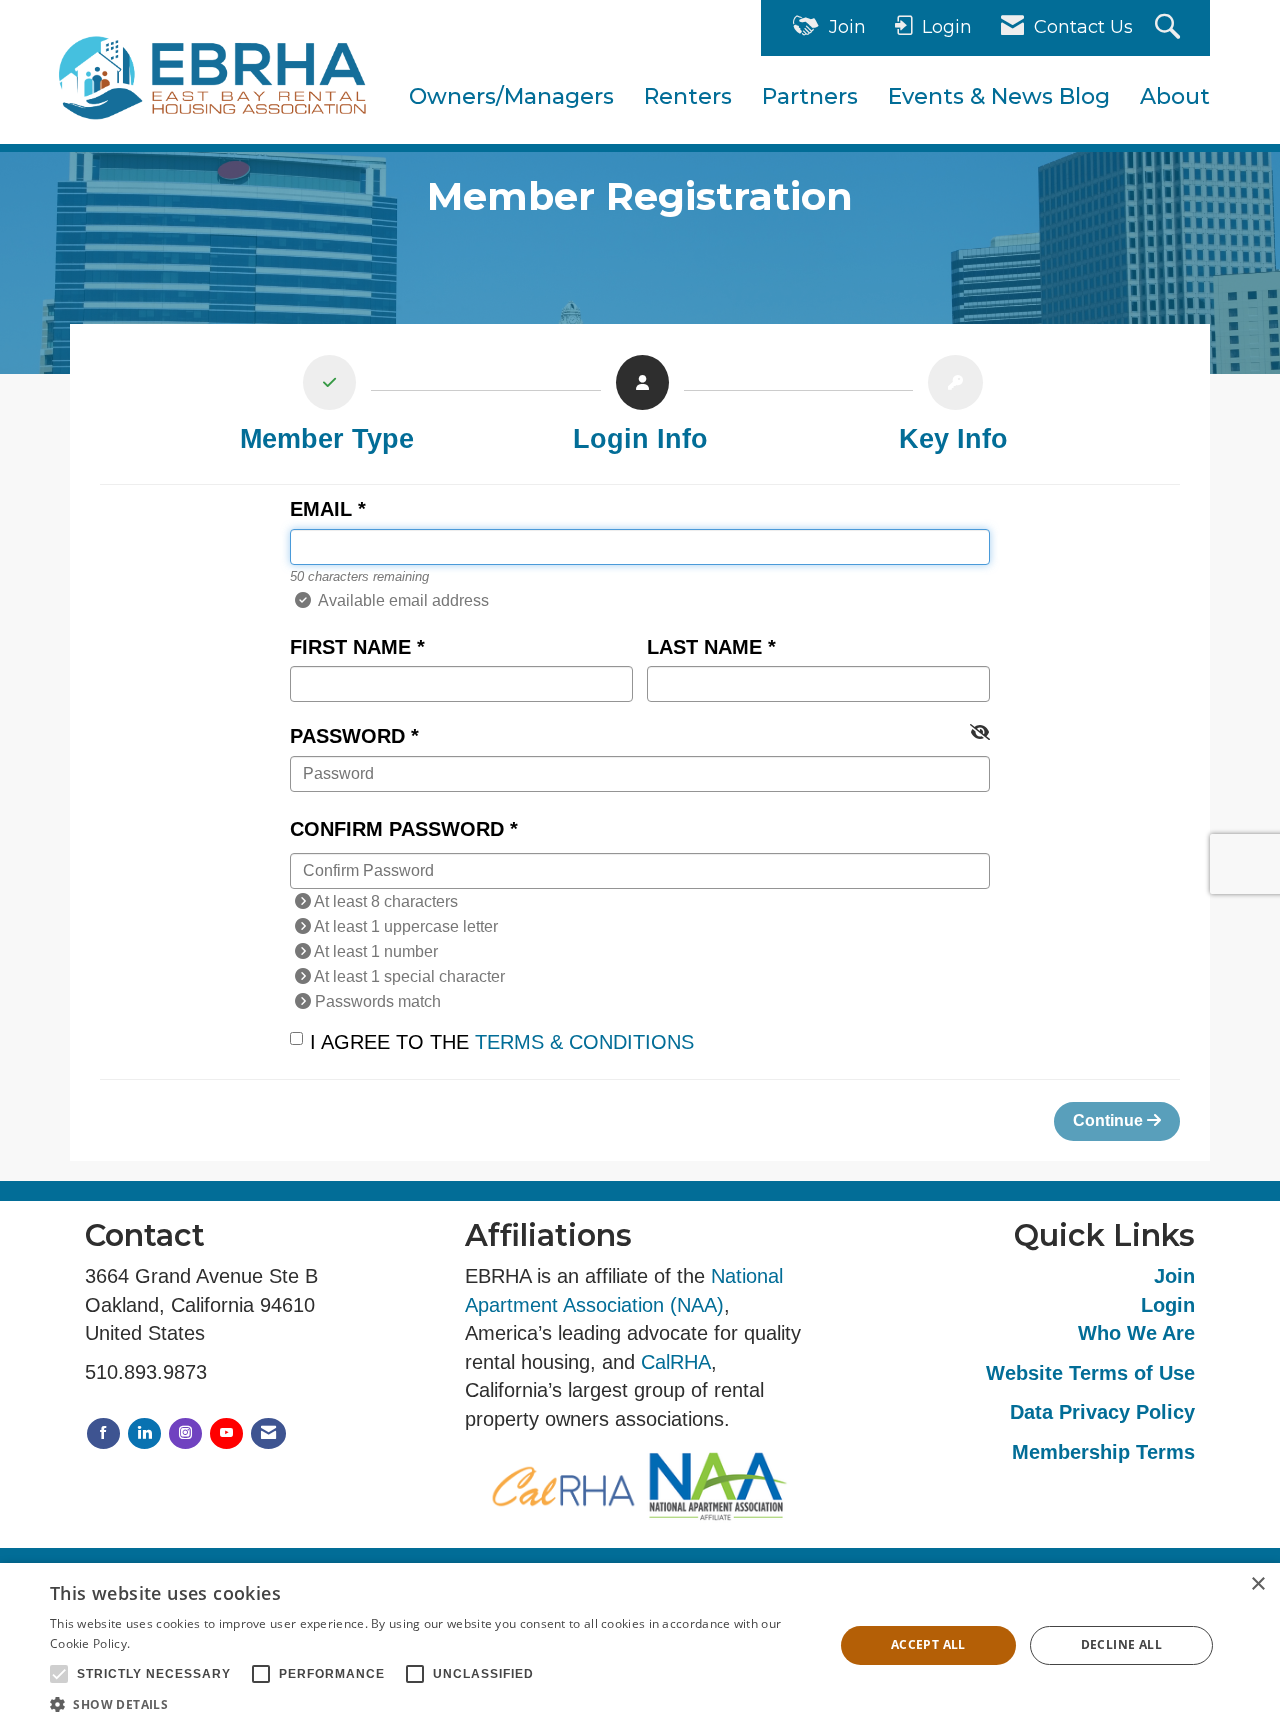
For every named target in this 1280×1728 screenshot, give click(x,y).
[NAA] (717, 1485)
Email (321, 509)
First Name (350, 647)
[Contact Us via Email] (268, 1433)
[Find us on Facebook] (103, 1433)
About (1175, 96)
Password (347, 736)
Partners (810, 96)
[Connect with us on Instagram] (185, 1433)
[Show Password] (980, 733)
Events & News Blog (999, 96)
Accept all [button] (928, 1644)
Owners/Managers (511, 96)
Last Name (704, 647)
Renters (688, 96)
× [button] (1257, 1584)
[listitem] (326, 409)
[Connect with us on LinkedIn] (144, 1433)
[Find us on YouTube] (226, 1433)
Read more (166, 1643)
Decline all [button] (1121, 1644)
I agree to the (502, 1042)
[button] (430, 1703)
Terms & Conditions (584, 1042)
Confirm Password (397, 829)
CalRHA (676, 1362)
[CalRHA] (563, 1485)
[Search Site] (1170, 28)
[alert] (640, 1645)
